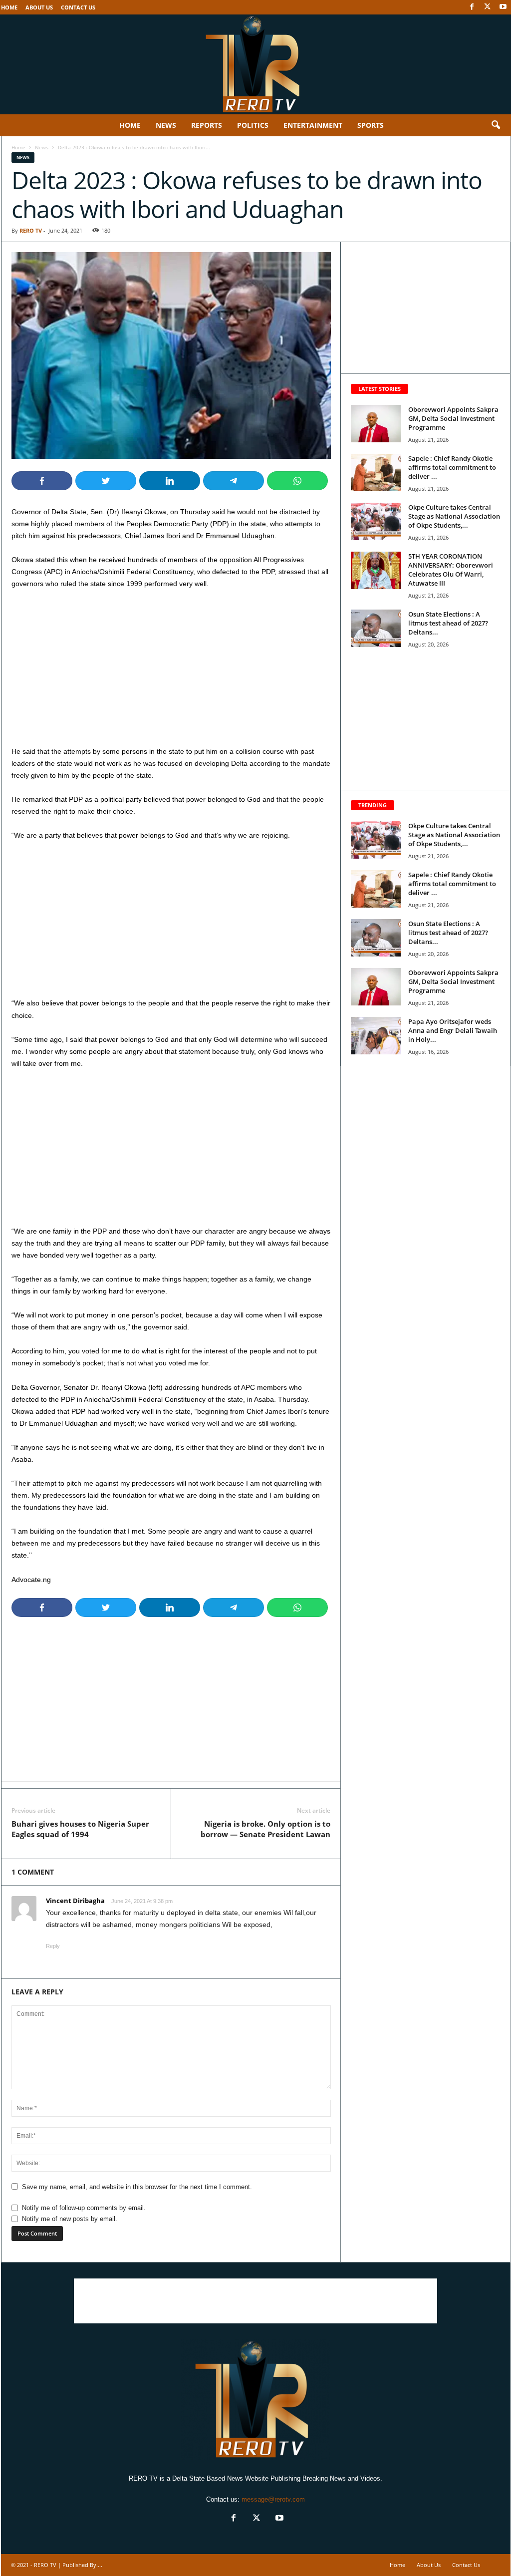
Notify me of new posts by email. (70, 2219)
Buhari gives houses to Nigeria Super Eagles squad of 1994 (80, 1829)
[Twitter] (488, 7)
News (166, 125)
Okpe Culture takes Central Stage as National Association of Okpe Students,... (454, 516)
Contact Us (78, 7)
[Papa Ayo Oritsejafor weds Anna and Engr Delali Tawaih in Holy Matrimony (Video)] (376, 1036)
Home (9, 7)
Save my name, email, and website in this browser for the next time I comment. (137, 2187)
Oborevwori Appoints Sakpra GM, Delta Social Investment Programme (453, 418)
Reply (53, 1946)
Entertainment (313, 125)
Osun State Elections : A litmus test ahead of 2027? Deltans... (448, 623)
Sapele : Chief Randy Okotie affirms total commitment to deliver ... (452, 467)
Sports (371, 125)
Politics (253, 125)
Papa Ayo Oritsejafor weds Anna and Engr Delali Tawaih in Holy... (453, 1030)
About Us (39, 7)
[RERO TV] (255, 64)
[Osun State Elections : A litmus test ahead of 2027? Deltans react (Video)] (376, 628)
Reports (207, 125)
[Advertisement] (171, 671)
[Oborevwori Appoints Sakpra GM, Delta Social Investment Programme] (376, 424)
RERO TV (31, 230)
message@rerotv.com (273, 2499)
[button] (496, 125)
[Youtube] (503, 7)
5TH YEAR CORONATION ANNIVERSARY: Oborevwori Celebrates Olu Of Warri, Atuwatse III (451, 570)
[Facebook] (472, 7)
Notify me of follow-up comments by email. (84, 2208)
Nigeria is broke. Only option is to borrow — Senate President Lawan (265, 1829)
